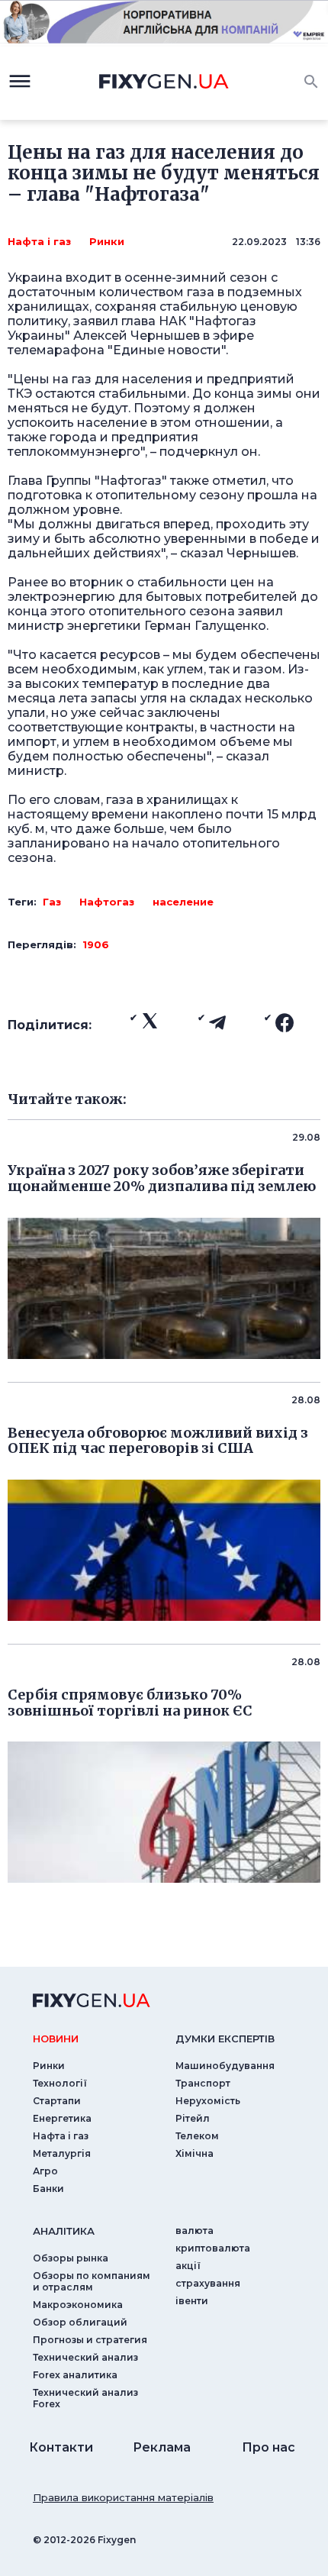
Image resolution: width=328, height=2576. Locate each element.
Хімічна (195, 2153)
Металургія (62, 2153)
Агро (45, 2171)
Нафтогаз (107, 902)
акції (188, 2266)
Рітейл (193, 2118)
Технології (60, 2083)
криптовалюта (213, 2248)
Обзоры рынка (71, 2258)
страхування (208, 2283)
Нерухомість (208, 2101)
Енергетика (62, 2118)
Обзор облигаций (80, 2322)
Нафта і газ (39, 241)
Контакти (61, 2447)
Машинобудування (225, 2066)
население (183, 902)
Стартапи (57, 2101)
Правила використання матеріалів (123, 2497)
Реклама (162, 2447)
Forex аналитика (75, 2375)
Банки (48, 2189)
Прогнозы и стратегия (90, 2340)
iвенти (192, 2301)
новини (56, 2039)
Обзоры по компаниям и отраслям (92, 2281)
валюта (195, 2231)
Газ (52, 902)
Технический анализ (85, 2357)
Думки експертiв (225, 2039)
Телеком (197, 2136)
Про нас (269, 2447)
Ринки (107, 241)
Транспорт (203, 2083)
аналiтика (64, 2231)
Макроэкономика (78, 2305)
